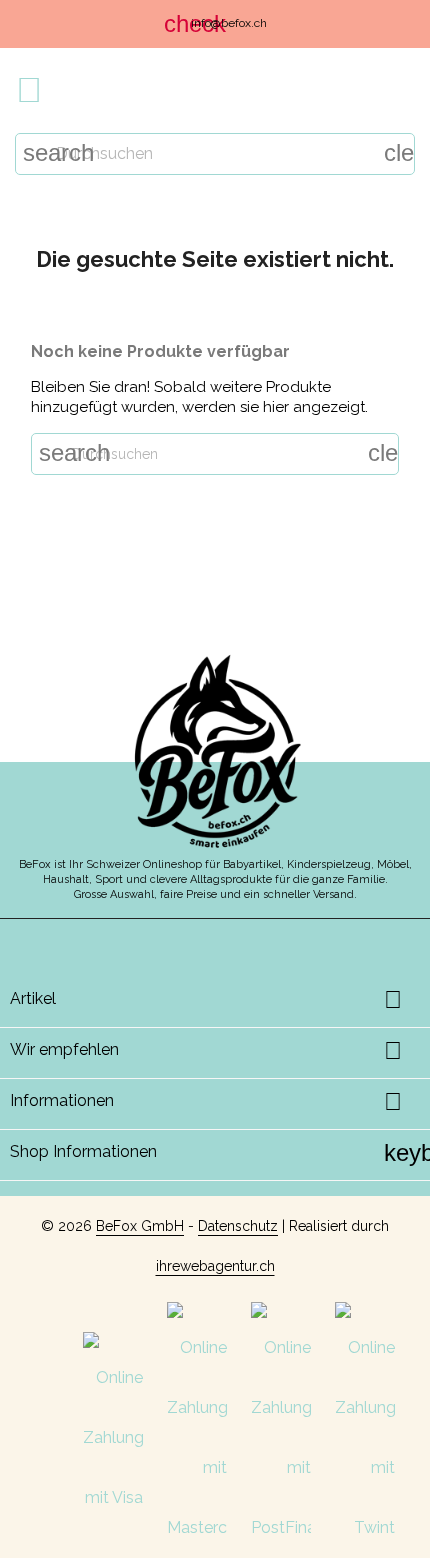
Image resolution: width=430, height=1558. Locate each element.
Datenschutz (238, 1226)
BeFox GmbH (140, 1226)
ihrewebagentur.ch (215, 1266)
